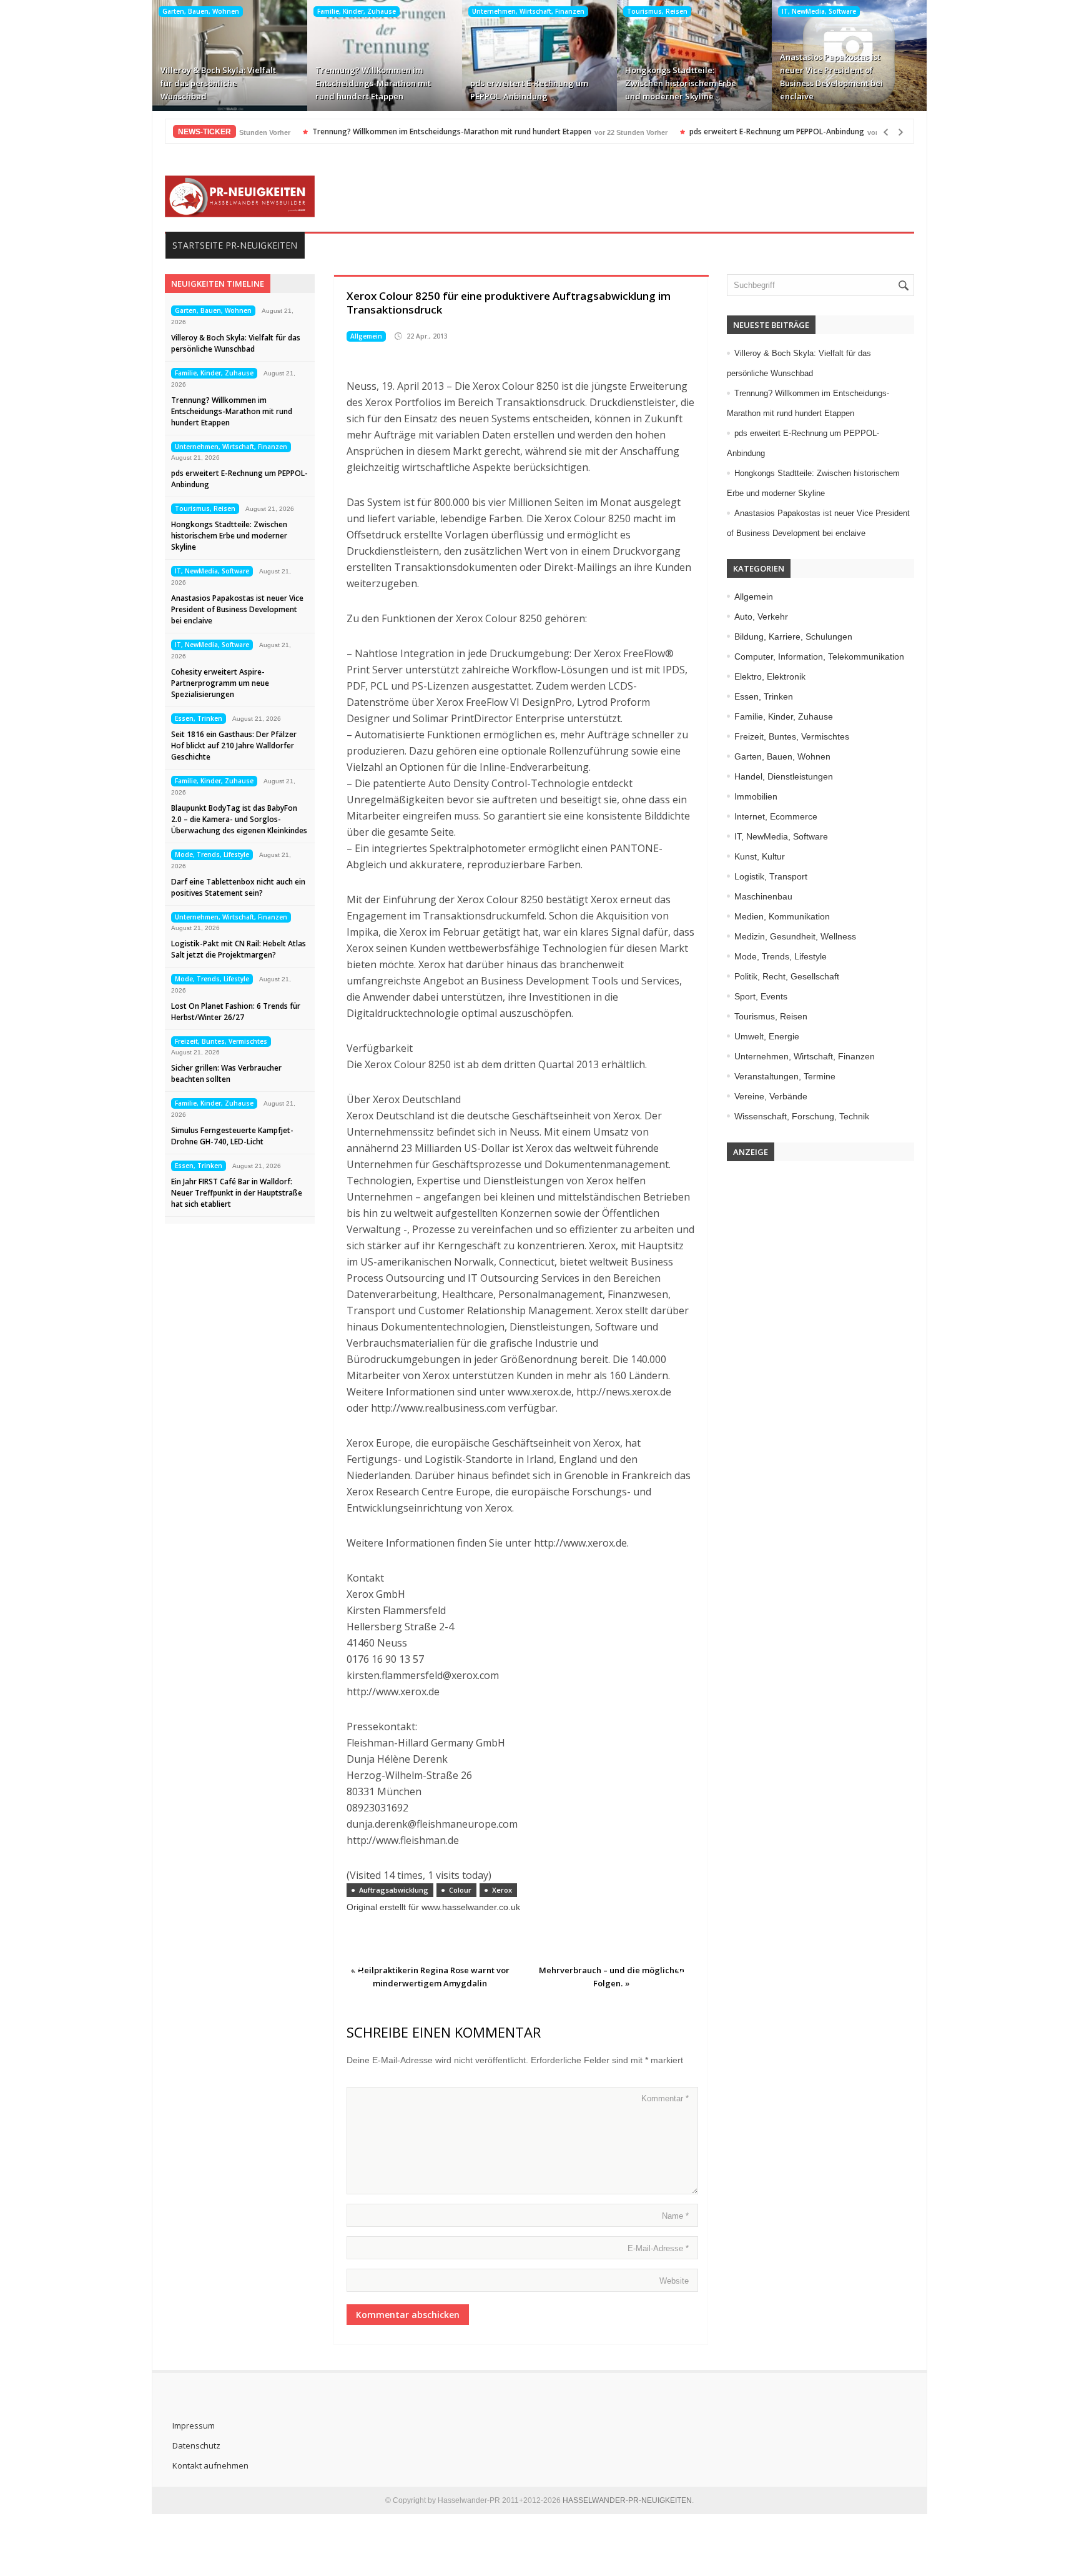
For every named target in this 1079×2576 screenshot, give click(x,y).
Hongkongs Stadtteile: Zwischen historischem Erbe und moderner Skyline (681, 83)
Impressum (194, 2425)
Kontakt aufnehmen (210, 2465)
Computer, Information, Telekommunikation (819, 656)
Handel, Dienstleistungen (784, 776)
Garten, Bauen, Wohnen (201, 11)
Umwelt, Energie (767, 1036)
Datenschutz (196, 2445)
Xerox (502, 1890)
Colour (460, 1890)
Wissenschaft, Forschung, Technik (802, 1116)
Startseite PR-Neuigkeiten (235, 245)
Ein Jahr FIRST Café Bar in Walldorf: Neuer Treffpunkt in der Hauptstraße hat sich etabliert (237, 1193)
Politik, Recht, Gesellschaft (787, 976)
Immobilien (756, 796)
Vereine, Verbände (771, 1096)
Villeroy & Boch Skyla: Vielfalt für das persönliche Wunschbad (218, 83)
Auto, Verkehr (761, 617)
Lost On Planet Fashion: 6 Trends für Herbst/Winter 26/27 (236, 1012)
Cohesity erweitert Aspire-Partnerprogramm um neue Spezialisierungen (220, 683)
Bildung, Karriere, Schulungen (793, 637)
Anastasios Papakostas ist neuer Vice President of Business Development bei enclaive (831, 77)
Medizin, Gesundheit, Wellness (795, 936)
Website (674, 2281)
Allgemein (366, 336)
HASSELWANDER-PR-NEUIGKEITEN (627, 2500)
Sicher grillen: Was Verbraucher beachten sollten (226, 1073)
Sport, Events (761, 996)
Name (675, 2216)
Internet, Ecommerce (776, 816)
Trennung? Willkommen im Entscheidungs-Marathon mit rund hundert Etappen (373, 83)
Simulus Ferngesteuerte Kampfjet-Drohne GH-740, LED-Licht (232, 1136)
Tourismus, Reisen (657, 11)
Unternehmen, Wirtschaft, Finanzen (528, 11)
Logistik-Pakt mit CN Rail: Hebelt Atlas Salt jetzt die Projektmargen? (239, 949)
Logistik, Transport (771, 876)
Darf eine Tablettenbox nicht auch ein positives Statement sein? (238, 887)
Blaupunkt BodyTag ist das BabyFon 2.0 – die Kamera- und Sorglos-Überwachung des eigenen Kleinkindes (239, 819)
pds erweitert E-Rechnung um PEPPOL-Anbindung (529, 90)
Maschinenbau (763, 896)
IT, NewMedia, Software (819, 11)
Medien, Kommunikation (782, 916)
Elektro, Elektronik (770, 676)
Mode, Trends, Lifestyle (212, 855)
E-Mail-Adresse (658, 2248)
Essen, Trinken (199, 718)
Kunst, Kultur (760, 856)
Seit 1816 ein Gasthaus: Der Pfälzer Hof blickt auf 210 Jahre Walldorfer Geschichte (234, 746)
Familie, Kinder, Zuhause (357, 11)
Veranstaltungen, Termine (785, 1076)
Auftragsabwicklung (394, 1890)
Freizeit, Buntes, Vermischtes (221, 1041)
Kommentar (665, 2098)
